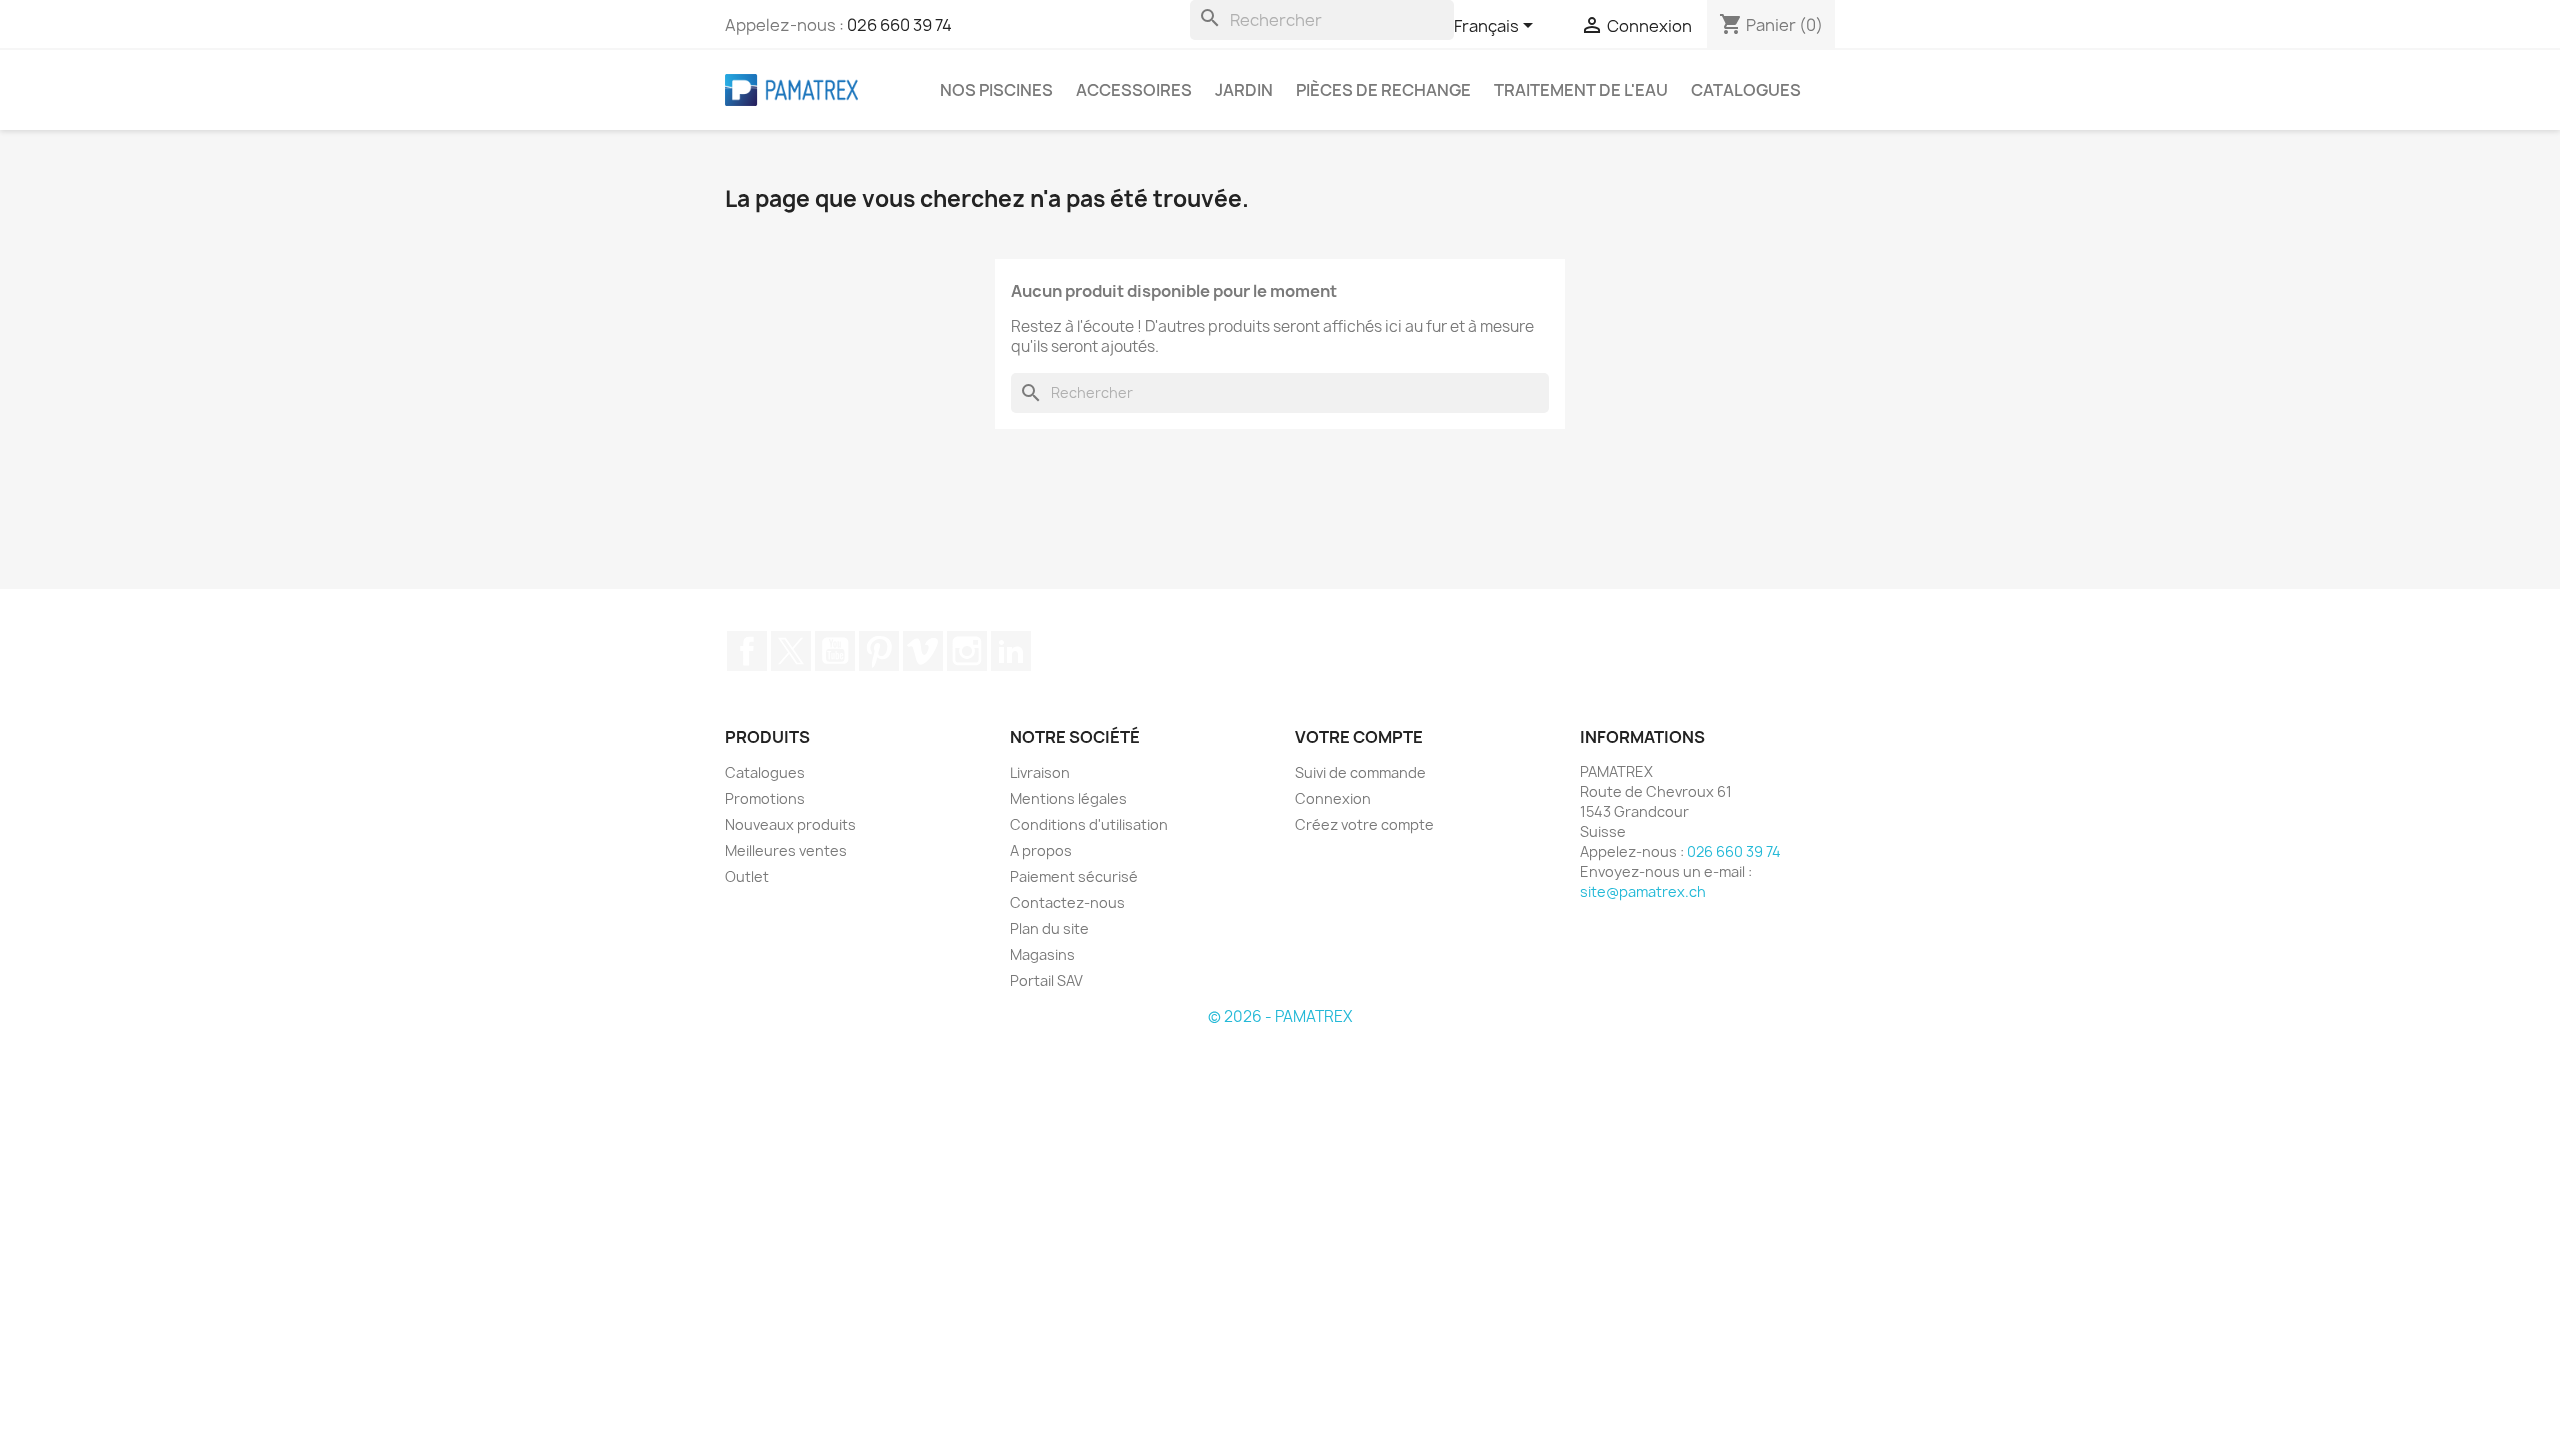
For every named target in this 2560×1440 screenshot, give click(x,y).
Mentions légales (1068, 798)
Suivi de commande (1360, 772)
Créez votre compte (1364, 824)
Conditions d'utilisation (1089, 824)
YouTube (835, 651)
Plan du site (1049, 928)
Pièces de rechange (1383, 90)
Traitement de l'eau (1581, 90)
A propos (1041, 850)
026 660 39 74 (899, 25)
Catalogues (1746, 90)
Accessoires (1134, 90)
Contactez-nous (1067, 902)
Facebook (747, 651)
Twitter (791, 651)
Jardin (1244, 90)
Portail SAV (1046, 980)
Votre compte (1359, 737)
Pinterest (879, 651)
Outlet (747, 876)
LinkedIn (1011, 651)
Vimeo (923, 651)
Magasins (1042, 954)
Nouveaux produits (790, 824)
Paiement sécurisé (1074, 876)
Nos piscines (996, 90)
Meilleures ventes (786, 850)
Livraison (1040, 772)
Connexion (1333, 798)
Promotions (765, 798)
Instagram (967, 651)
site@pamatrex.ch (1643, 891)
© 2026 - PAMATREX (1280, 1016)
